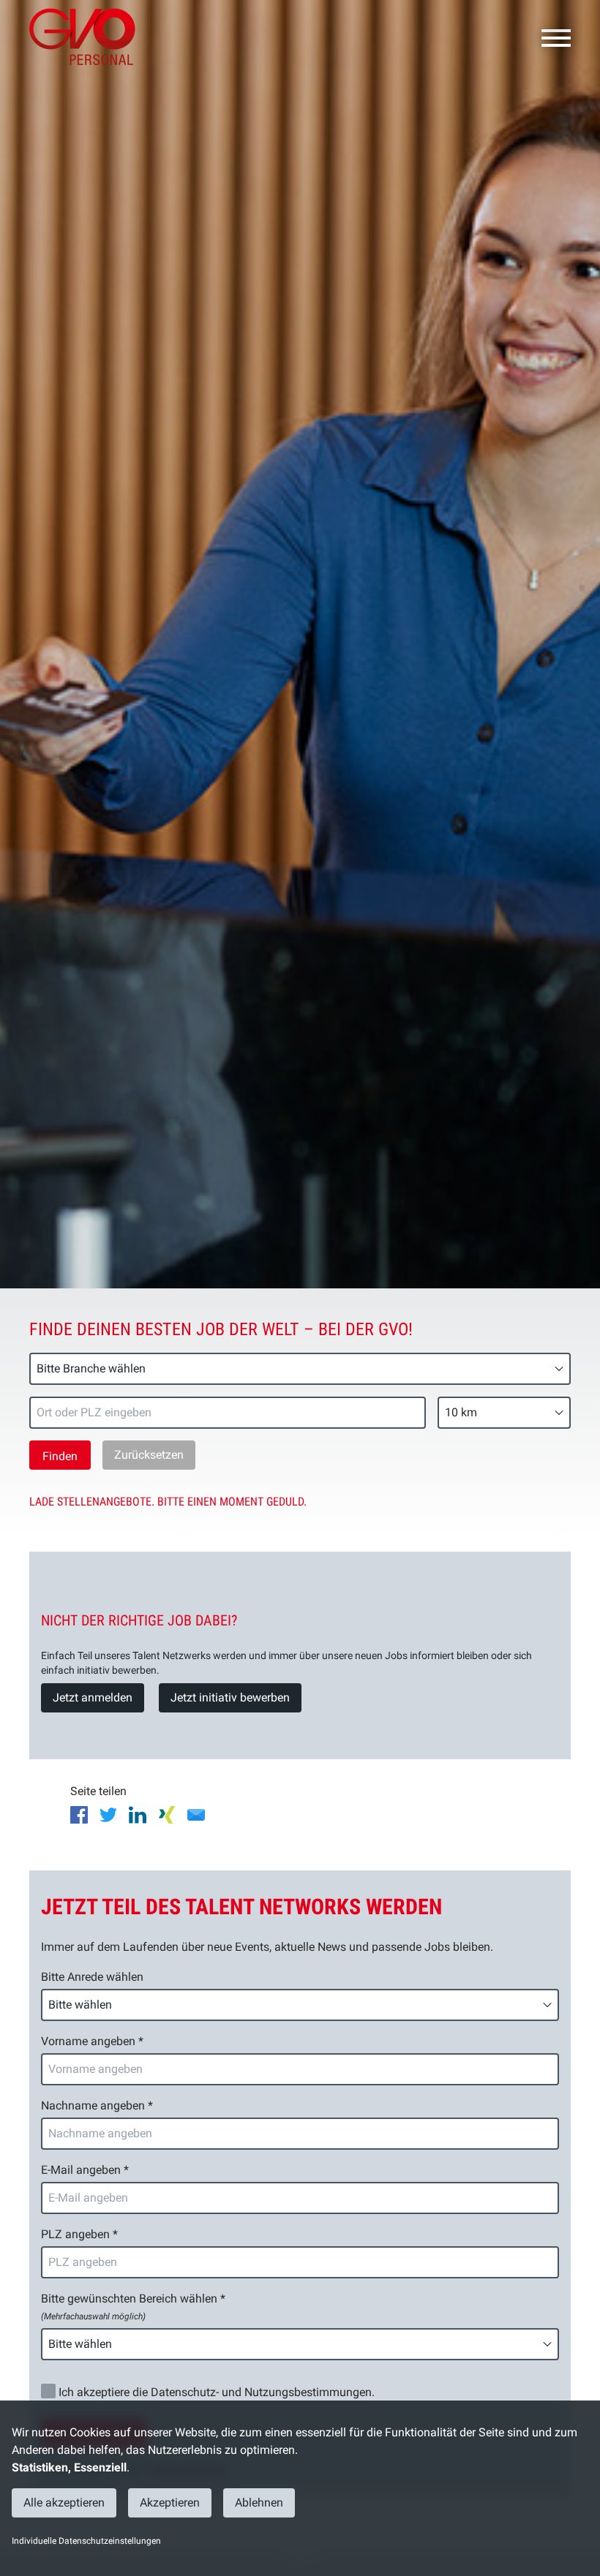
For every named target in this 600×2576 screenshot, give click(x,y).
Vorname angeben (92, 2041)
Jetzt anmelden (93, 1697)
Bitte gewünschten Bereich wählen (133, 2307)
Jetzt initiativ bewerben (230, 1697)
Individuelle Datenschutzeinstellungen (86, 2541)
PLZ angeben (79, 2234)
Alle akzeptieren (64, 2503)
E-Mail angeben (85, 2170)
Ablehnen (259, 2503)
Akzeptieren (170, 2503)
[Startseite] (88, 37)
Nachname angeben (97, 2105)
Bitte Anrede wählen (92, 1977)
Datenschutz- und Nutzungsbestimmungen (261, 2392)
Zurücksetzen (149, 1455)
